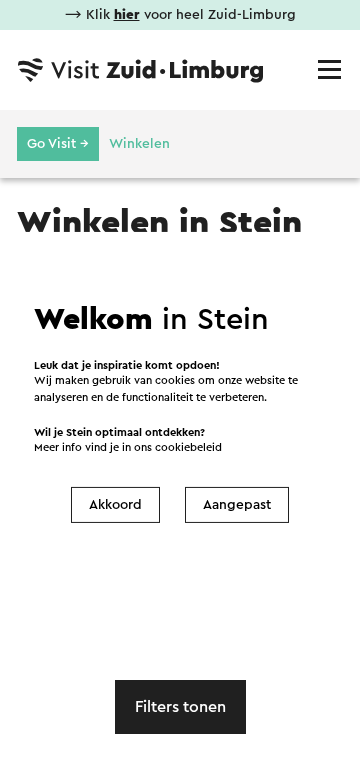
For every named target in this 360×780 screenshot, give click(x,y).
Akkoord (115, 505)
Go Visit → (58, 144)
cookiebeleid (188, 447)
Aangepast (237, 505)
